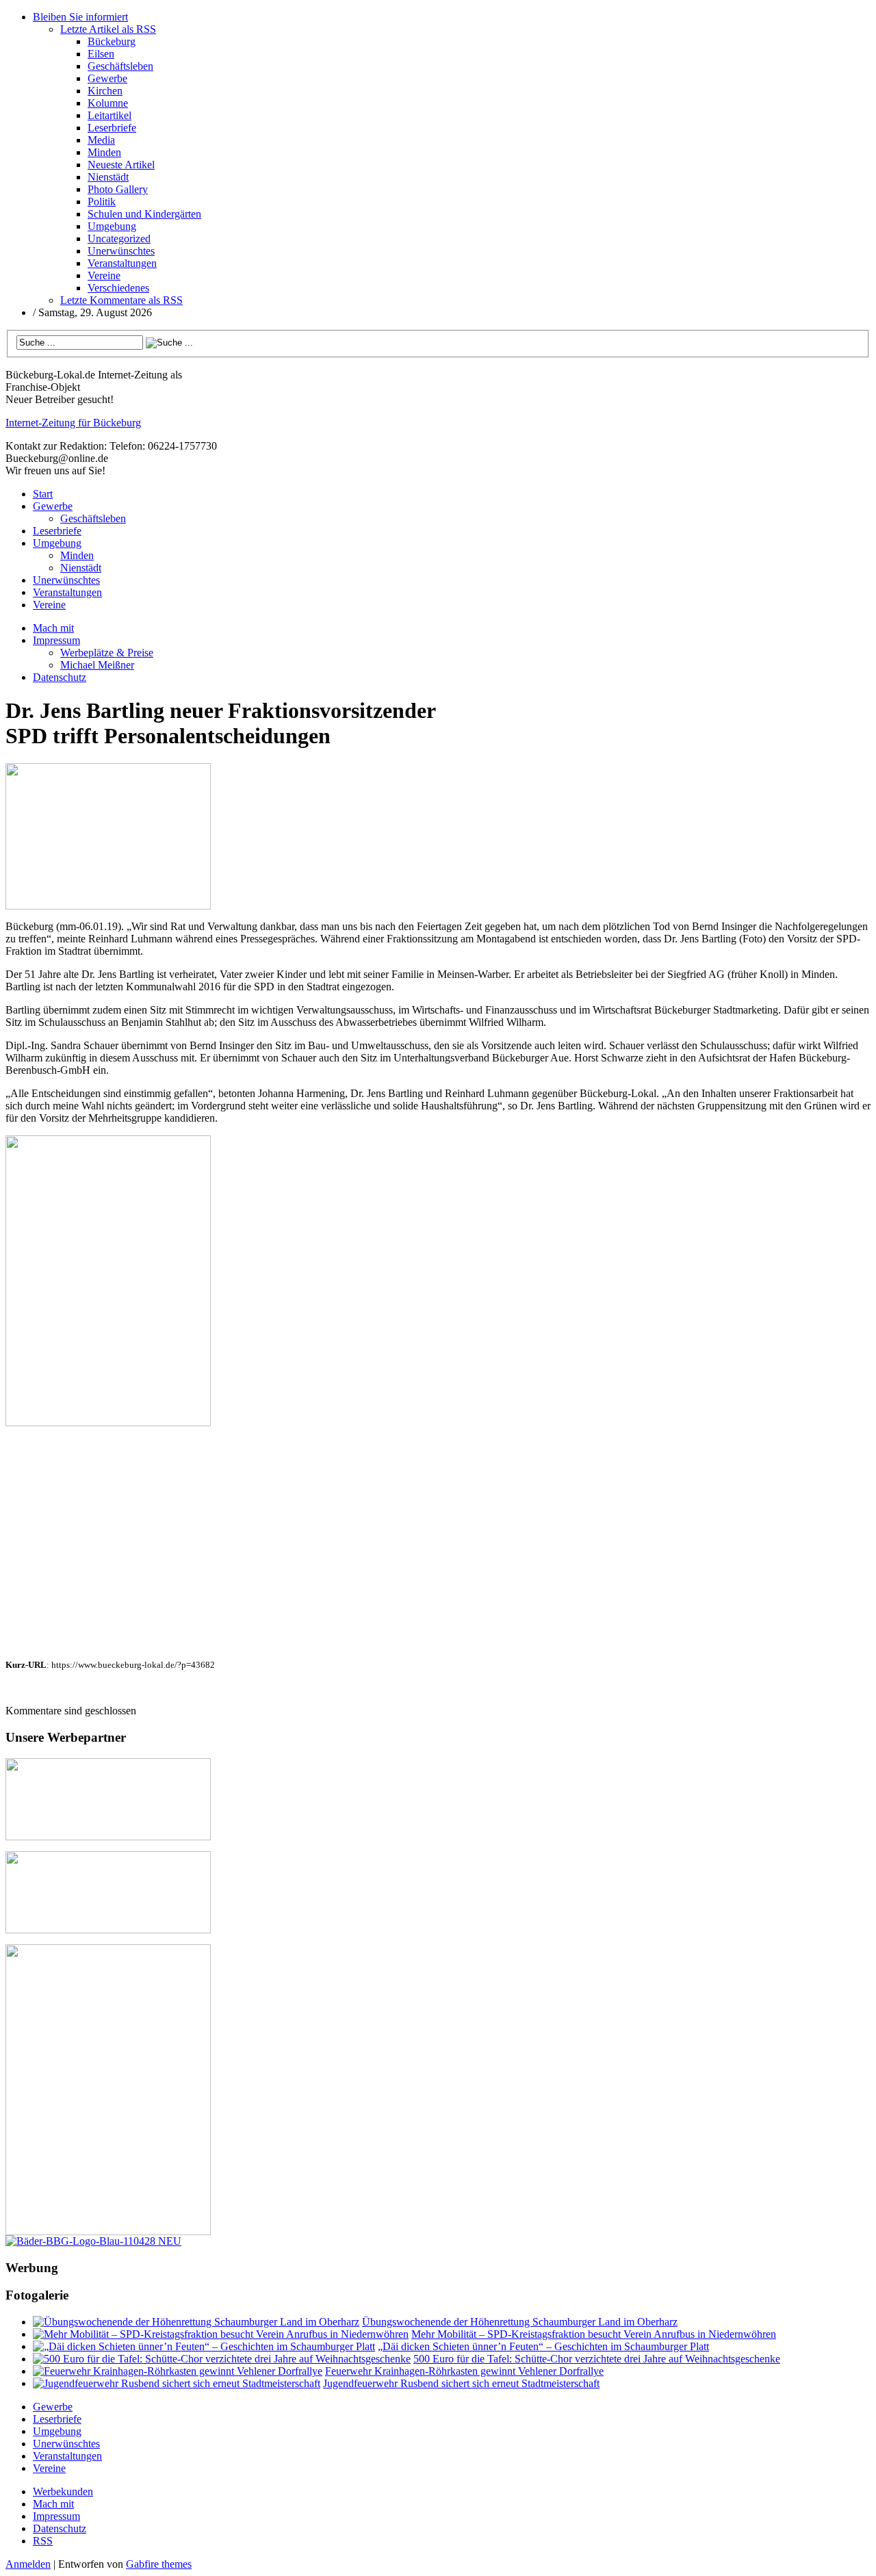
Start (43, 494)
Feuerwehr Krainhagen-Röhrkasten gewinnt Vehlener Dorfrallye (464, 2371)
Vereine (104, 275)
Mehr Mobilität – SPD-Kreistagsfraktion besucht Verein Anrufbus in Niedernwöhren (594, 2334)
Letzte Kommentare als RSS (121, 300)
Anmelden (28, 2564)
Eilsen (101, 54)
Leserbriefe (112, 128)
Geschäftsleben (120, 66)
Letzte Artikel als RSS (108, 29)
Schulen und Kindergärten (144, 214)
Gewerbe (107, 78)
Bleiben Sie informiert (80, 17)
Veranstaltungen (122, 263)
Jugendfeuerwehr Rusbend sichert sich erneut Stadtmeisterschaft (461, 2383)
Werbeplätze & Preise (107, 653)
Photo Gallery (118, 189)
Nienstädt (108, 177)
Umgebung (112, 226)
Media (101, 140)
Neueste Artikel (121, 165)
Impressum (56, 640)
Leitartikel (109, 115)
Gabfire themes (159, 2564)
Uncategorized (119, 239)
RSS (43, 2541)
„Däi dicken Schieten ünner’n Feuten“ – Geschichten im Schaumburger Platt (543, 2346)
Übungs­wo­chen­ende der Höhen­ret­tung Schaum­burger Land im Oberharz (520, 2322)
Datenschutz (60, 677)
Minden (104, 152)
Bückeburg (112, 41)
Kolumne (108, 103)
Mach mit (53, 628)
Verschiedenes (118, 288)
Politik (102, 202)
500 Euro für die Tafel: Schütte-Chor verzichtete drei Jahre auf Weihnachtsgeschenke (597, 2359)
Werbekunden (63, 2491)
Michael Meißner (97, 665)
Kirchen (105, 91)
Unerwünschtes (121, 251)
